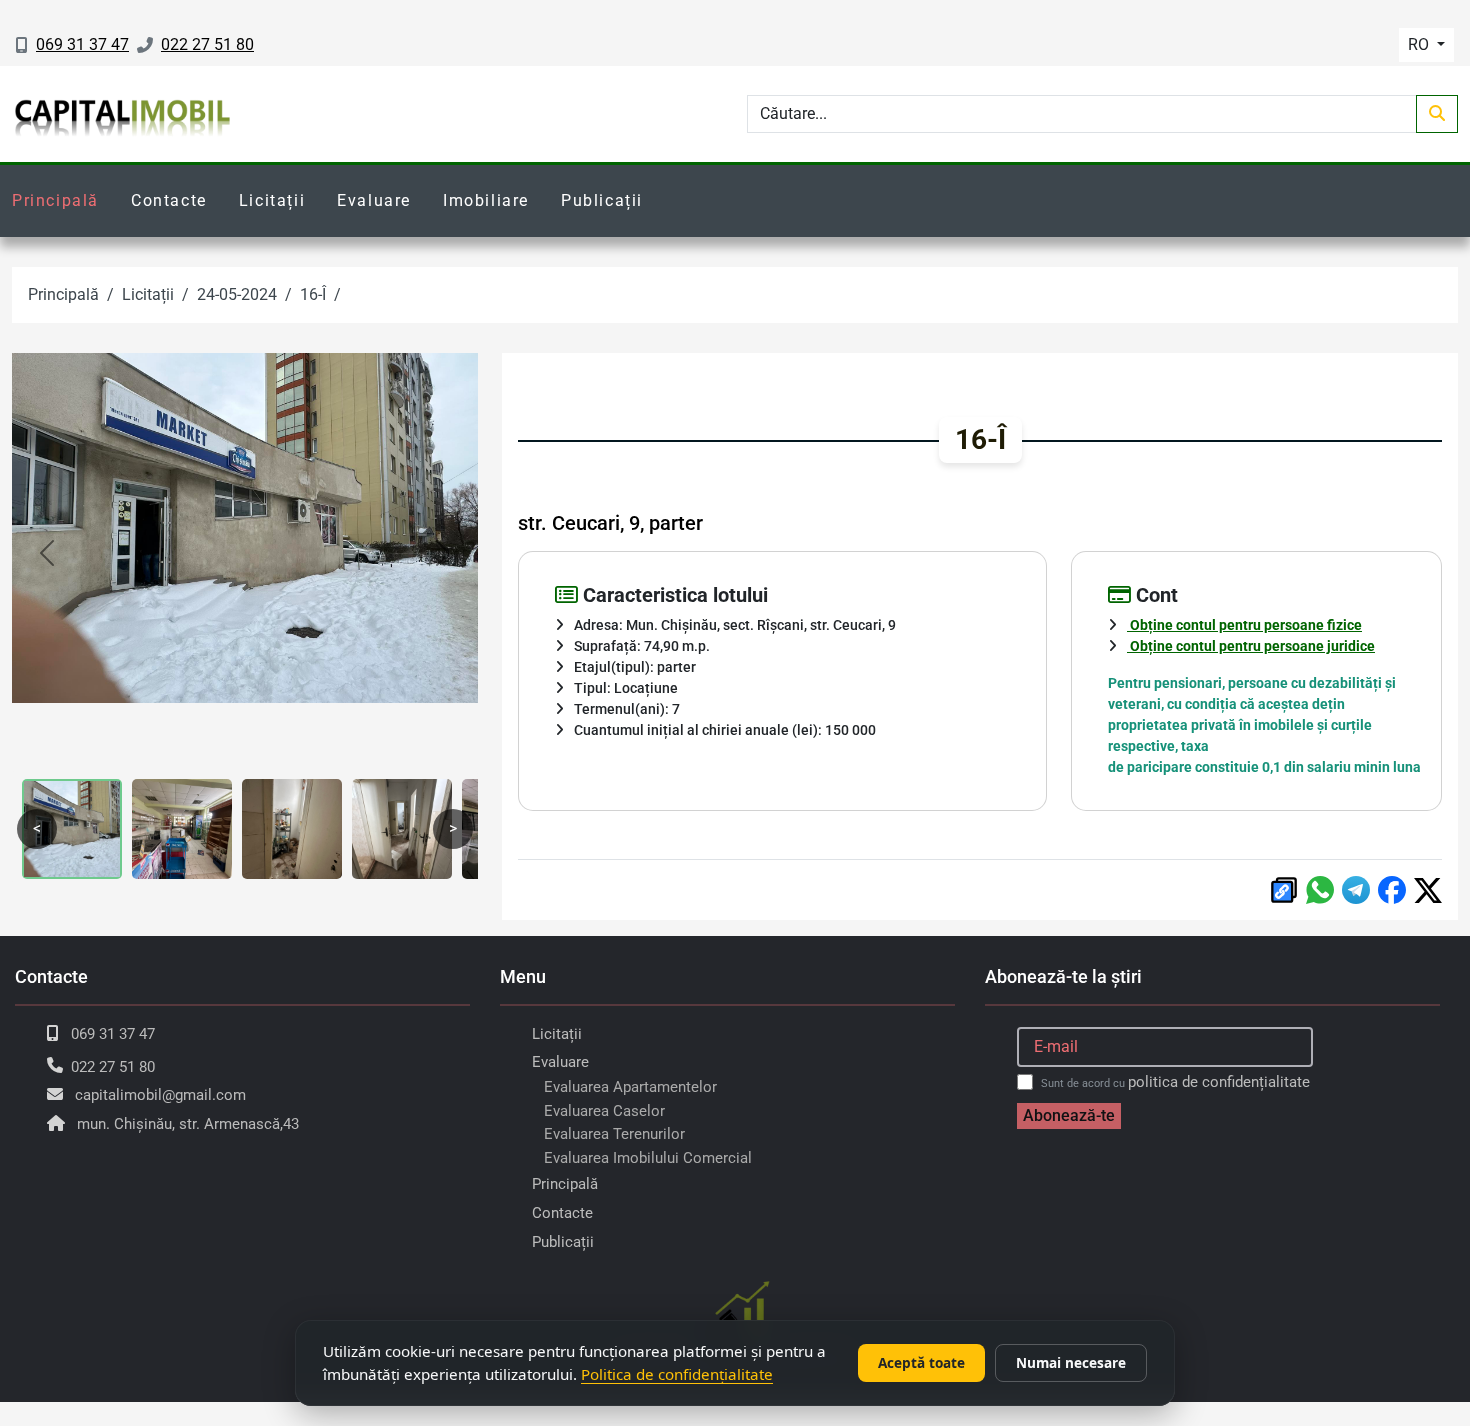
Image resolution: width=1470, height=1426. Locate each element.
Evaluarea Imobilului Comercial (648, 1158)
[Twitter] (1428, 890)
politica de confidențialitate (1219, 1082)
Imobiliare (486, 200)
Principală (55, 200)
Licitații (272, 200)
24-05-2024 (237, 294)
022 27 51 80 (207, 44)
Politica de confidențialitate (677, 1374)
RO (1420, 44)
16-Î (313, 294)
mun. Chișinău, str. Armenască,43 (188, 1124)
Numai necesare (1071, 1362)
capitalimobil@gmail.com (160, 1095)
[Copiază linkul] (1284, 890)
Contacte (169, 200)
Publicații (602, 200)
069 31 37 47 (82, 44)
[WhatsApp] (1320, 890)
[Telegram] (1356, 890)
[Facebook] (1392, 890)
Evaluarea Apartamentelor (630, 1087)
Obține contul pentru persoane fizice (1244, 625)
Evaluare (374, 200)
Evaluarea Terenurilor (614, 1134)
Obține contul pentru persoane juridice (1251, 646)
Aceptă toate (921, 1362)
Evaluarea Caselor (604, 1111)
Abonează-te (1069, 1115)
